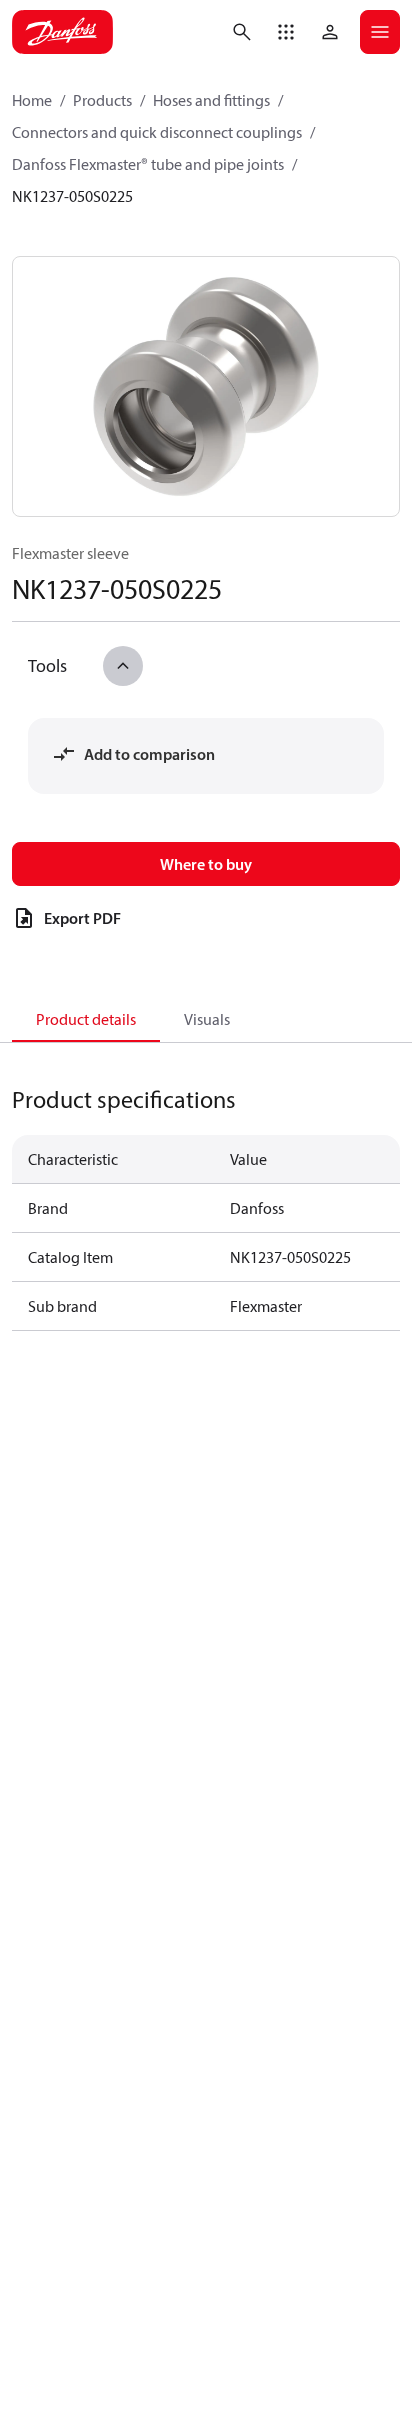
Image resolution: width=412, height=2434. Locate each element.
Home (32, 100)
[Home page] (62, 32)
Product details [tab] (86, 1019)
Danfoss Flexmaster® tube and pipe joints (148, 164)
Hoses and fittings (211, 100)
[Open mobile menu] (380, 32)
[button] (286, 32)
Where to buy (206, 864)
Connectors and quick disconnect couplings (157, 132)
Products (102, 100)
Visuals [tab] (207, 1019)
